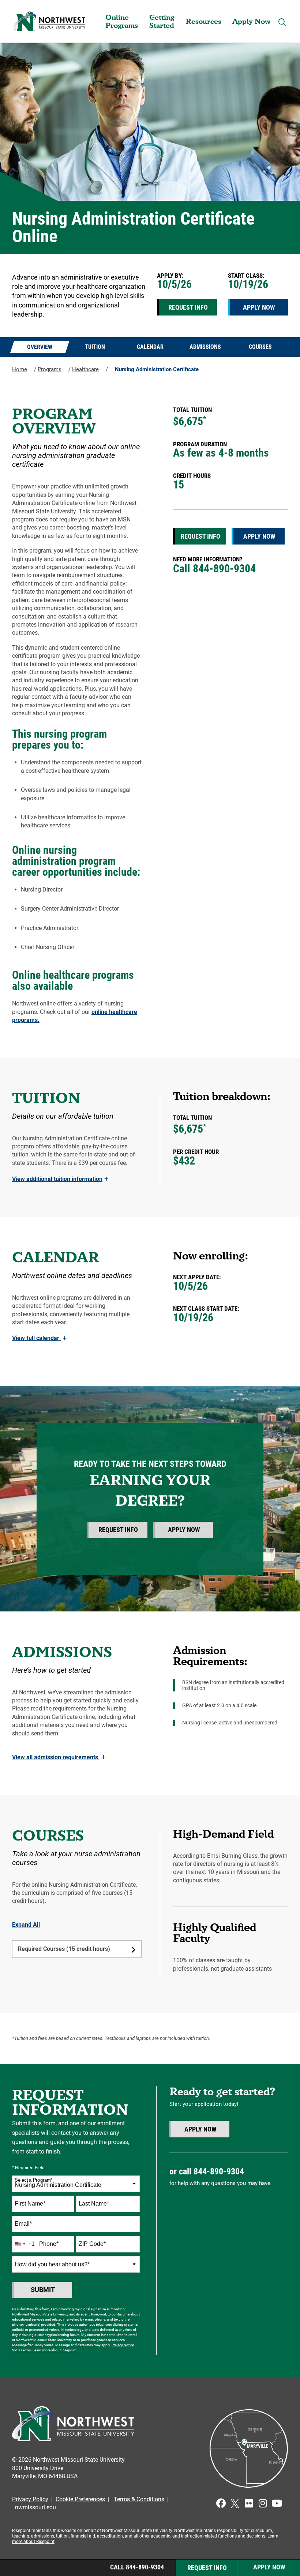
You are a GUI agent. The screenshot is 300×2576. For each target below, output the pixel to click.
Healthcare (85, 369)
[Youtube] (277, 2503)
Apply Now (251, 21)
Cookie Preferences (80, 2499)
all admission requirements (59, 1757)
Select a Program (33, 2180)
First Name (30, 2204)
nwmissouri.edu (35, 2507)
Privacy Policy (30, 2499)
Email (23, 2224)
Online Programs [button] (122, 21)
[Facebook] (221, 2503)
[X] (235, 2503)
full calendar (39, 1338)
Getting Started (162, 21)
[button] (282, 22)
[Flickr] (249, 2503)
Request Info (188, 307)
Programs (50, 369)
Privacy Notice (123, 2345)
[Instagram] (263, 2503)
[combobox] (76, 2184)
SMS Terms (21, 2350)
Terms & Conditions (139, 2499)
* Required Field (28, 2168)
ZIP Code (92, 2244)
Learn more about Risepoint (55, 2350)
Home (20, 369)
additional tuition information (60, 1179)
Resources (204, 21)
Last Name (94, 2204)
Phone (49, 2244)
